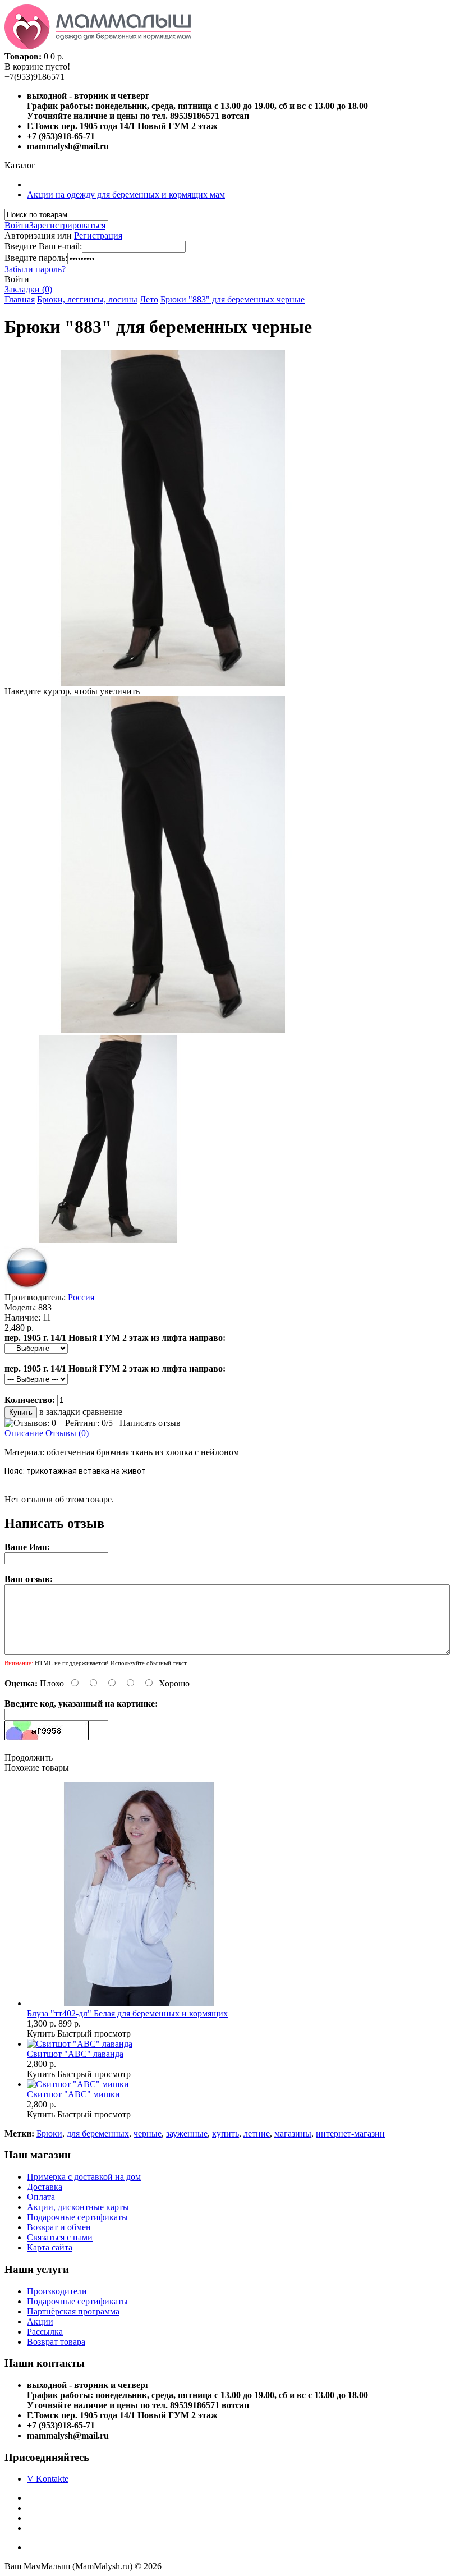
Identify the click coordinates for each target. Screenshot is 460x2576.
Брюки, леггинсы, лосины (87, 299)
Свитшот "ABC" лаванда (75, 2054)
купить (226, 2133)
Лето (149, 299)
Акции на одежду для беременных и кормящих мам (126, 194)
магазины (293, 2133)
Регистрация (98, 235)
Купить (41, 2034)
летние (257, 2133)
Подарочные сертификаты (77, 2217)
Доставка (45, 2187)
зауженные (187, 2133)
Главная (20, 299)
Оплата (41, 2197)
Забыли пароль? (35, 269)
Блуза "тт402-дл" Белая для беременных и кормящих (127, 2013)
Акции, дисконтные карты (78, 2207)
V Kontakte (48, 2479)
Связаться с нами (60, 2237)
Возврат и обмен (59, 2227)
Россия (81, 1297)
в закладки (60, 1412)
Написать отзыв (150, 1423)
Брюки (49, 2133)
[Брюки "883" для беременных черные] (173, 1030)
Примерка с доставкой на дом (84, 2177)
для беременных (98, 2133)
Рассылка (45, 2332)
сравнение (102, 1412)
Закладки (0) (28, 289)
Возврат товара (56, 2342)
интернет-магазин (350, 2133)
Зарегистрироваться (67, 225)
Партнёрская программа (73, 2311)
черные (148, 2133)
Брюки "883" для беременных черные (233, 299)
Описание (24, 1433)
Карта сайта (50, 2247)
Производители (57, 2291)
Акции (40, 2321)
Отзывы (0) (67, 1433)
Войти (17, 225)
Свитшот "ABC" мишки (73, 2094)
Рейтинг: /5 (89, 1423)
